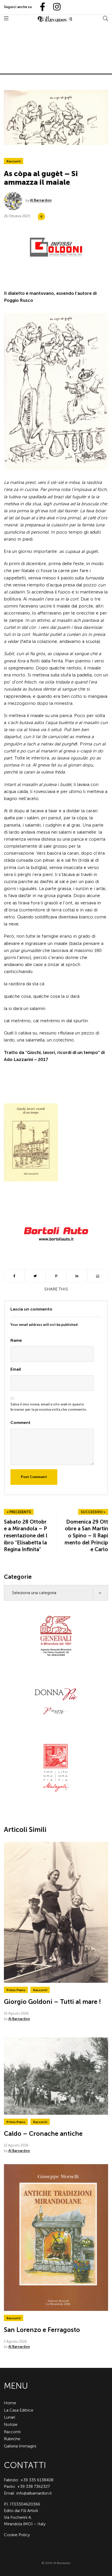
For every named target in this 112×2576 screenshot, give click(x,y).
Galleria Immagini (20, 2446)
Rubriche (12, 2439)
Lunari (10, 2417)
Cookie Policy (17, 2535)
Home (10, 2403)
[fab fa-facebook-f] (40, 7)
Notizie (11, 2424)
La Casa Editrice (19, 2410)
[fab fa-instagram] (54, 7)
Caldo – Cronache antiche (43, 2134)
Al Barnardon (41, 200)
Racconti (14, 161)
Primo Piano (16, 1990)
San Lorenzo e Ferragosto (42, 2330)
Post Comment (34, 1477)
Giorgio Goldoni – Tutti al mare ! (52, 2002)
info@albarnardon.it (34, 2493)
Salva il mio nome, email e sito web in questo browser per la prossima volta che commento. (49, 1407)
